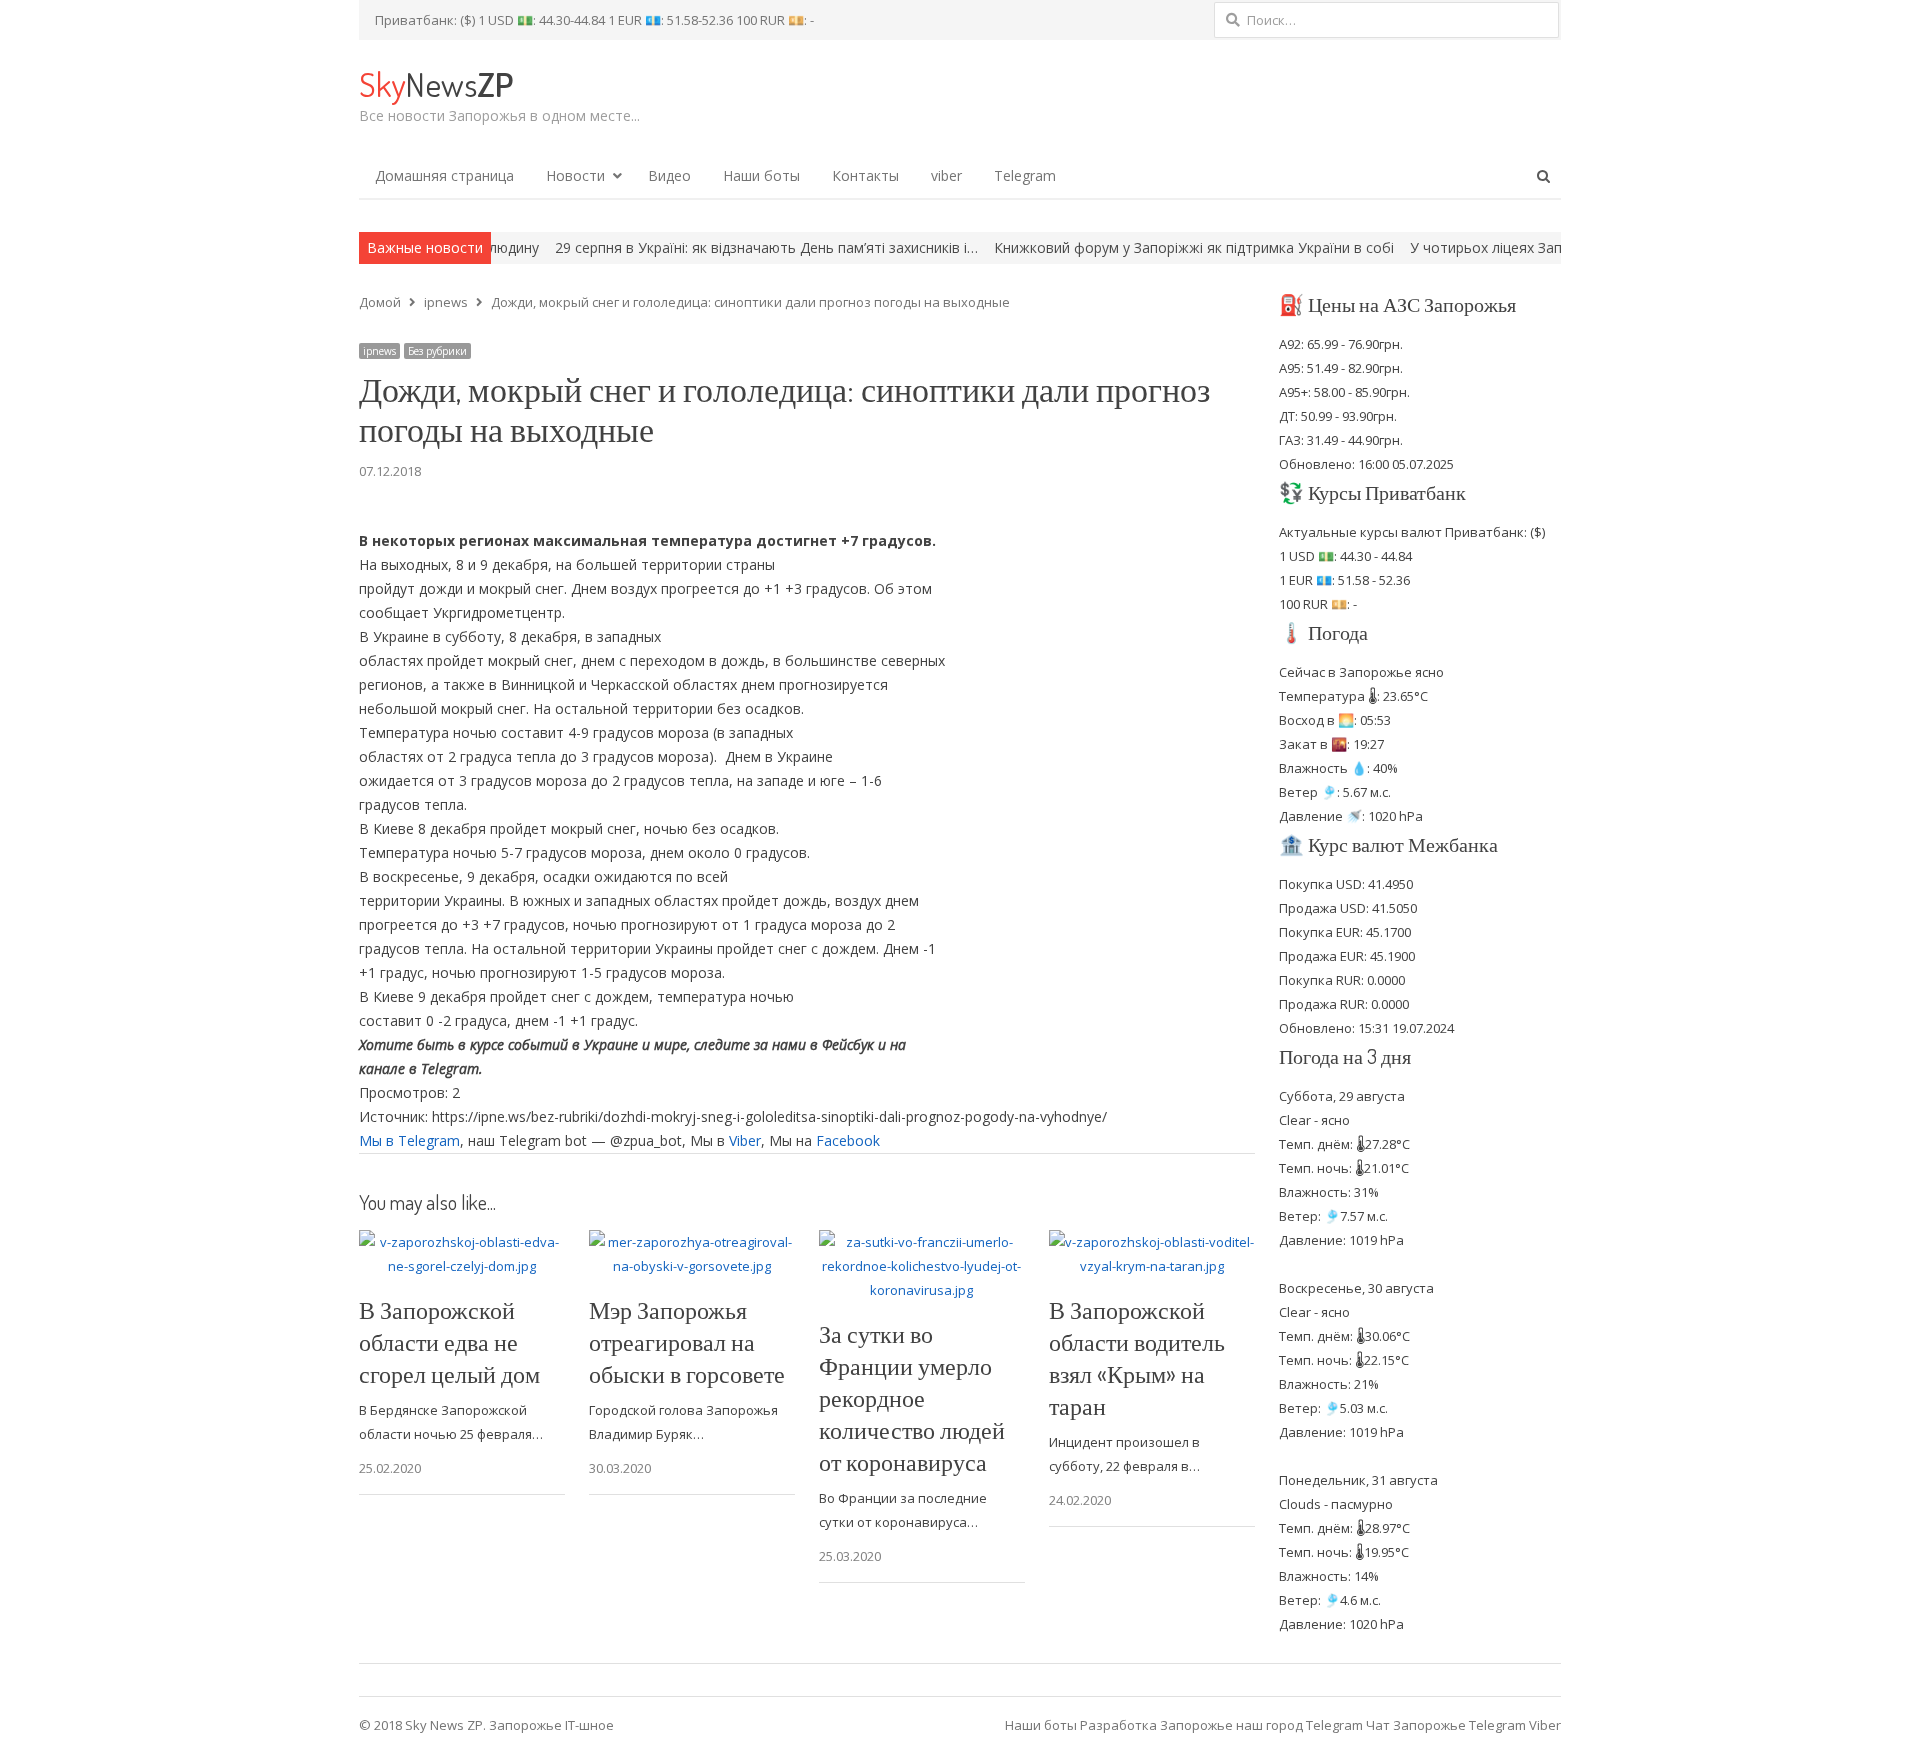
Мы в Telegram (409, 1140)
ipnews (379, 351)
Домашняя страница (444, 175)
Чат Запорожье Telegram (1446, 1725)
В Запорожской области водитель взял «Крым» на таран (1137, 1357)
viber (946, 175)
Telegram (1025, 175)
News (436, 83)
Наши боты (761, 175)
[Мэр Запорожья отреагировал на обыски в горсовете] (692, 1242)
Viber (745, 1140)
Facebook (848, 1140)
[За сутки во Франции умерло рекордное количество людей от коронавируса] (922, 1242)
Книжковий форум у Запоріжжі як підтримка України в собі (1121, 247)
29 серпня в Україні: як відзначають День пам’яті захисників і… (693, 247)
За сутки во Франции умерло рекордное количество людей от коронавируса (912, 1397)
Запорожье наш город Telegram (1261, 1725)
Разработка (1120, 1725)
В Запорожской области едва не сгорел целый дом (449, 1341)
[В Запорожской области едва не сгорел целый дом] (462, 1242)
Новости (575, 175)
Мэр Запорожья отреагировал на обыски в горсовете (687, 1341)
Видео (669, 175)
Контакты (865, 175)
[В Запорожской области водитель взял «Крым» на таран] (1152, 1242)
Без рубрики (437, 351)
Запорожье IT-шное (551, 1725)
